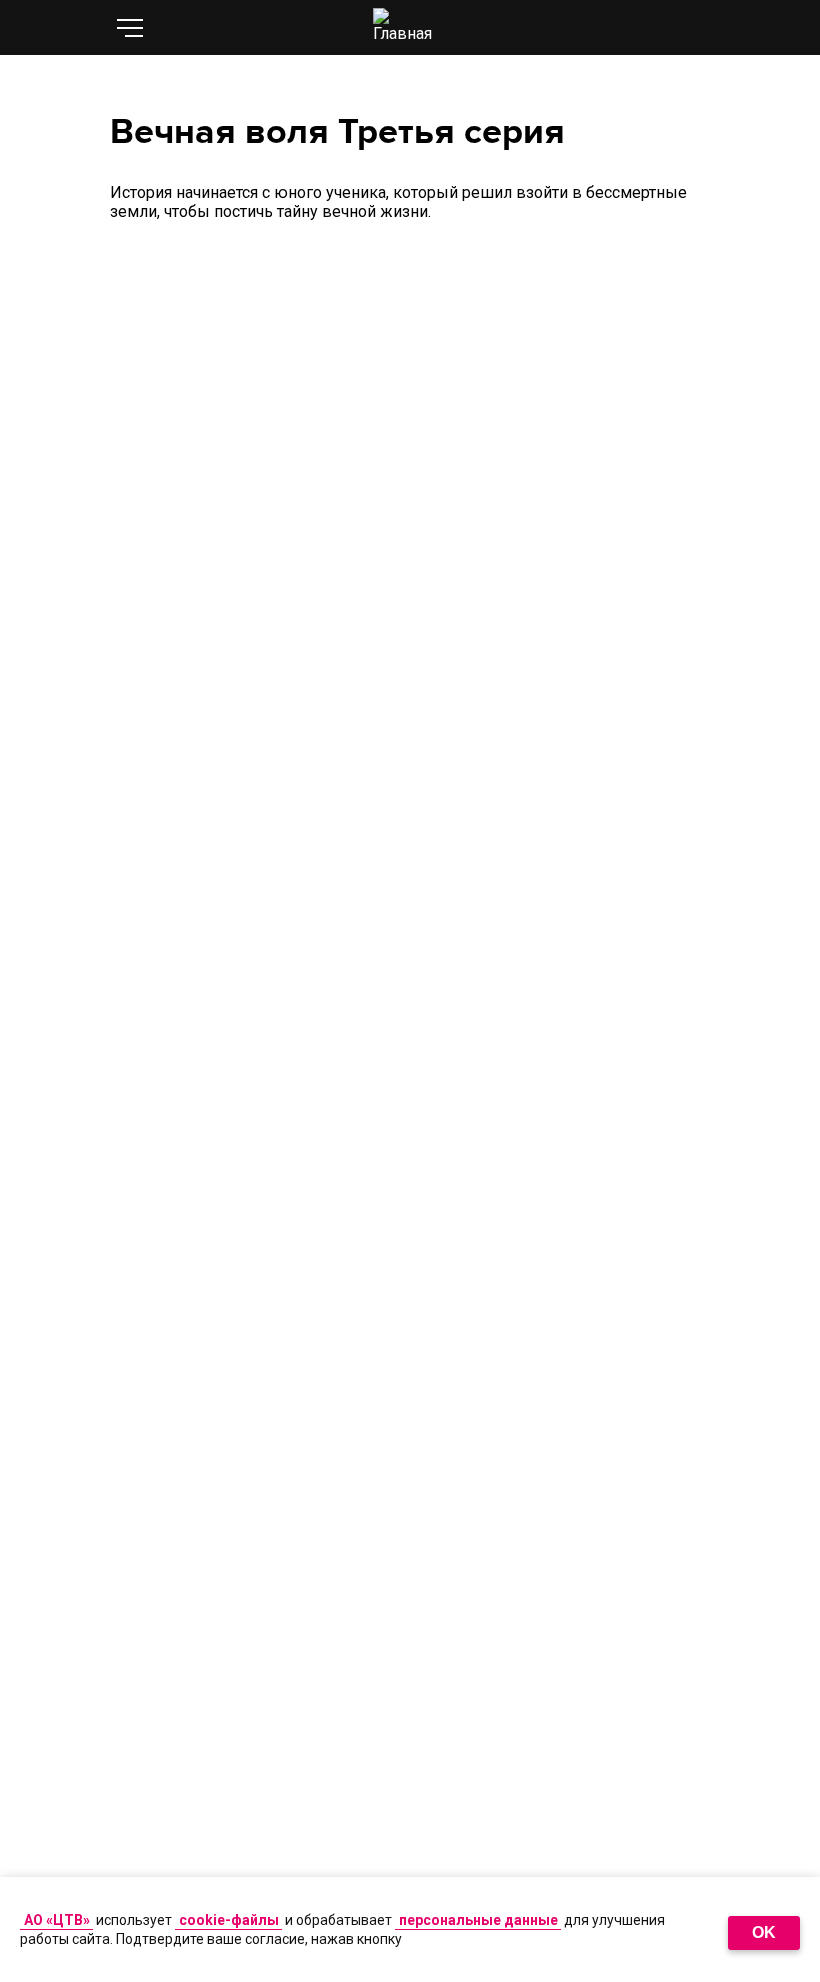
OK (764, 1932)
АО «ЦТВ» (57, 1920)
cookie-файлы (229, 1920)
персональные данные (478, 1920)
